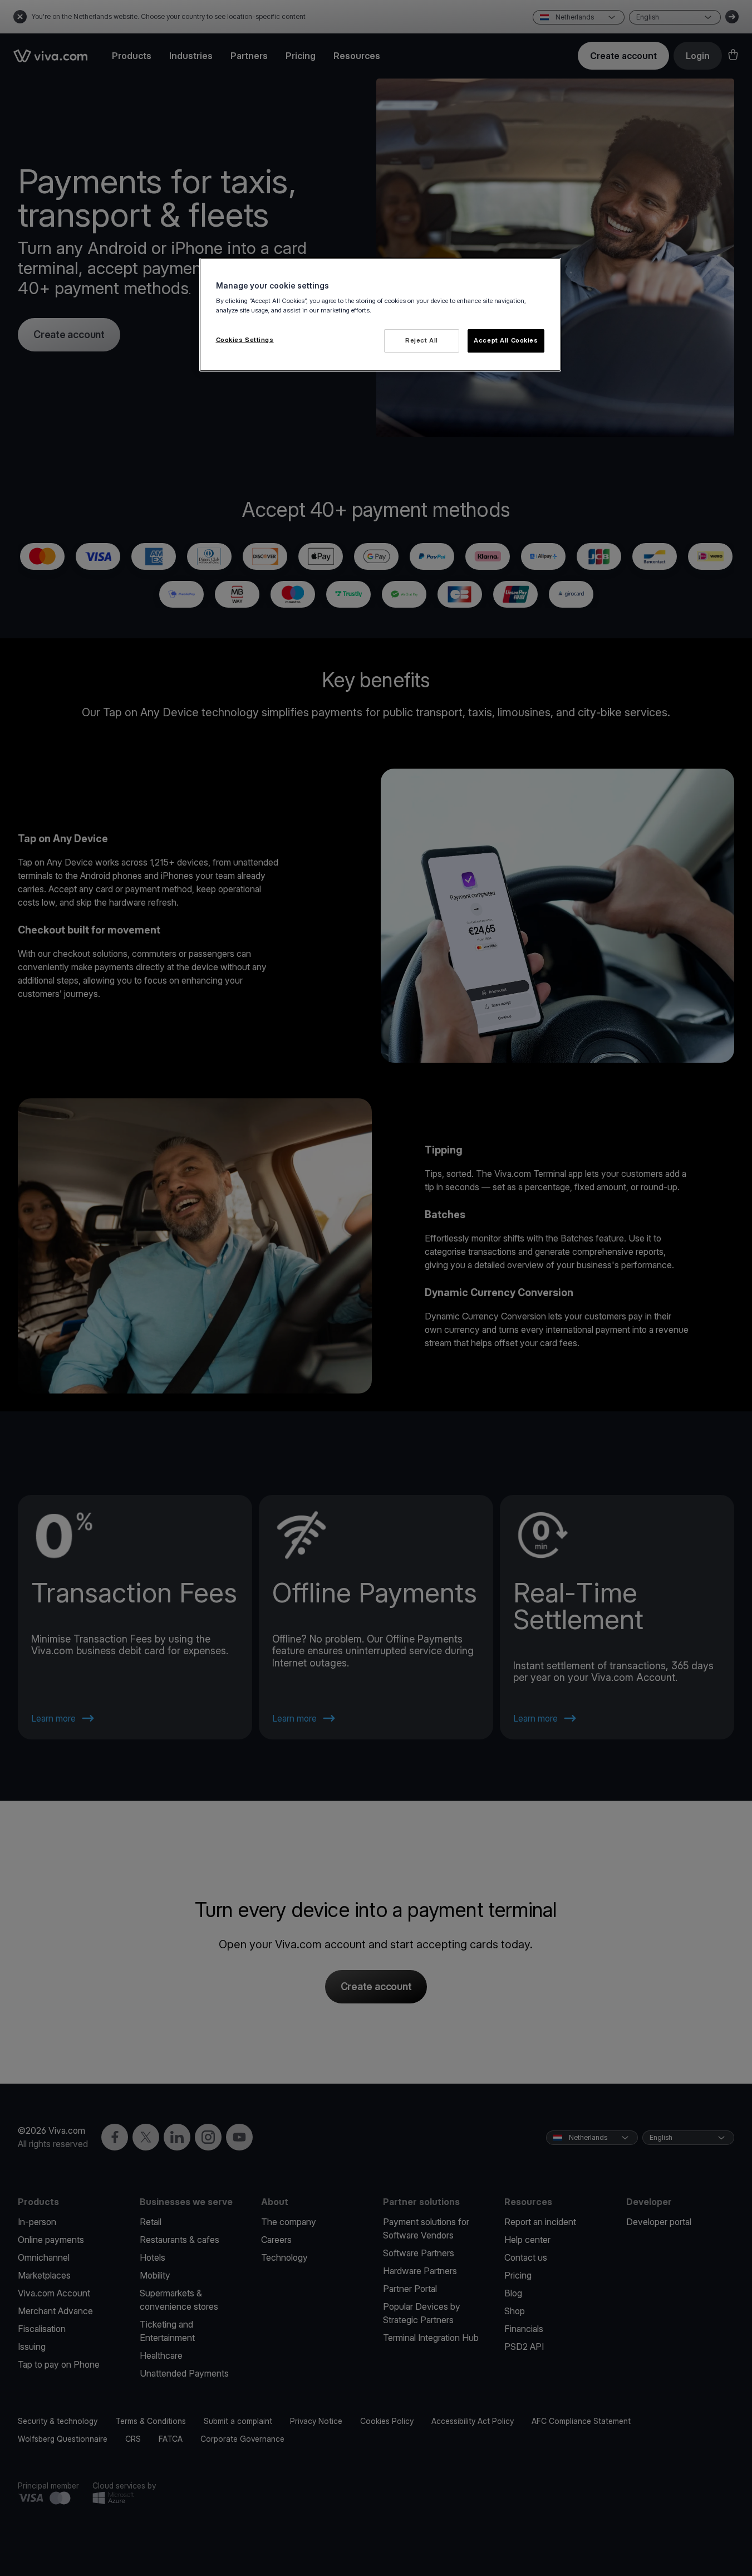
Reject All (422, 340)
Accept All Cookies (506, 340)
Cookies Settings (245, 340)
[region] (380, 315)
